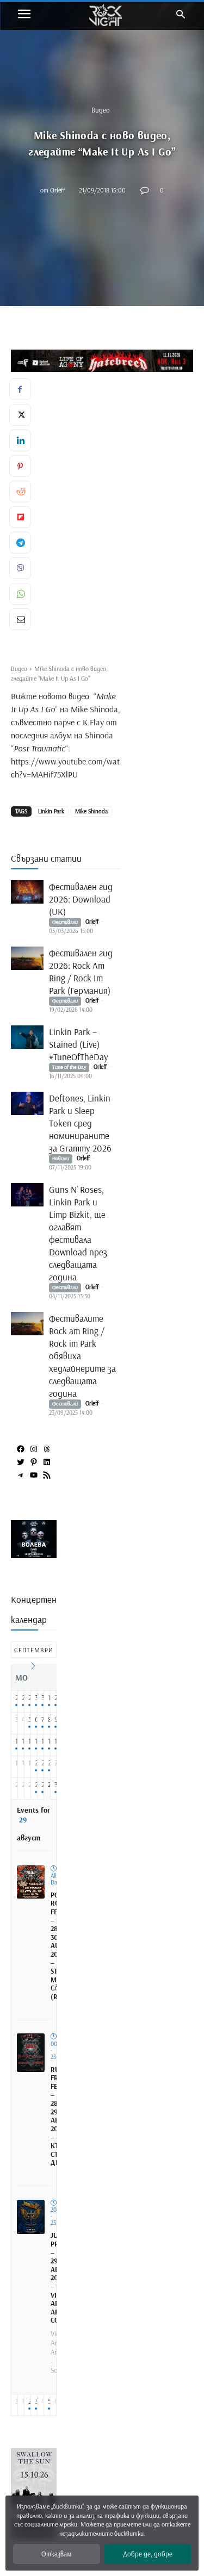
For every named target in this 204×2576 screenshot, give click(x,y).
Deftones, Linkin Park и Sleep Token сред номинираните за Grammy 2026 (80, 1123)
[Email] (20, 619)
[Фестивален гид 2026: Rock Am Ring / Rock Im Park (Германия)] (27, 958)
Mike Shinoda (91, 811)
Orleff (58, 189)
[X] (20, 415)
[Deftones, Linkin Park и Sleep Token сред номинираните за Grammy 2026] (27, 1103)
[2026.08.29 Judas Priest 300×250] (36, 1554)
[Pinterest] (20, 466)
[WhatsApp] (20, 594)
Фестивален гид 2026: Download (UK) (81, 899)
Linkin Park (51, 811)
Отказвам (56, 2554)
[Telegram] (20, 543)
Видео (101, 110)
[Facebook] (20, 389)
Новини (61, 1158)
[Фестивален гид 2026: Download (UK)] (27, 892)
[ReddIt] (20, 491)
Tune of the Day (69, 1067)
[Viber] (20, 568)
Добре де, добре (148, 2554)
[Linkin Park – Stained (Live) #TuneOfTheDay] (27, 1037)
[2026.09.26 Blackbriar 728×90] (107, 361)
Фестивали (65, 922)
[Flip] (20, 517)
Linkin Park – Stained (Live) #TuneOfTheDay (80, 1044)
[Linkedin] (20, 440)
